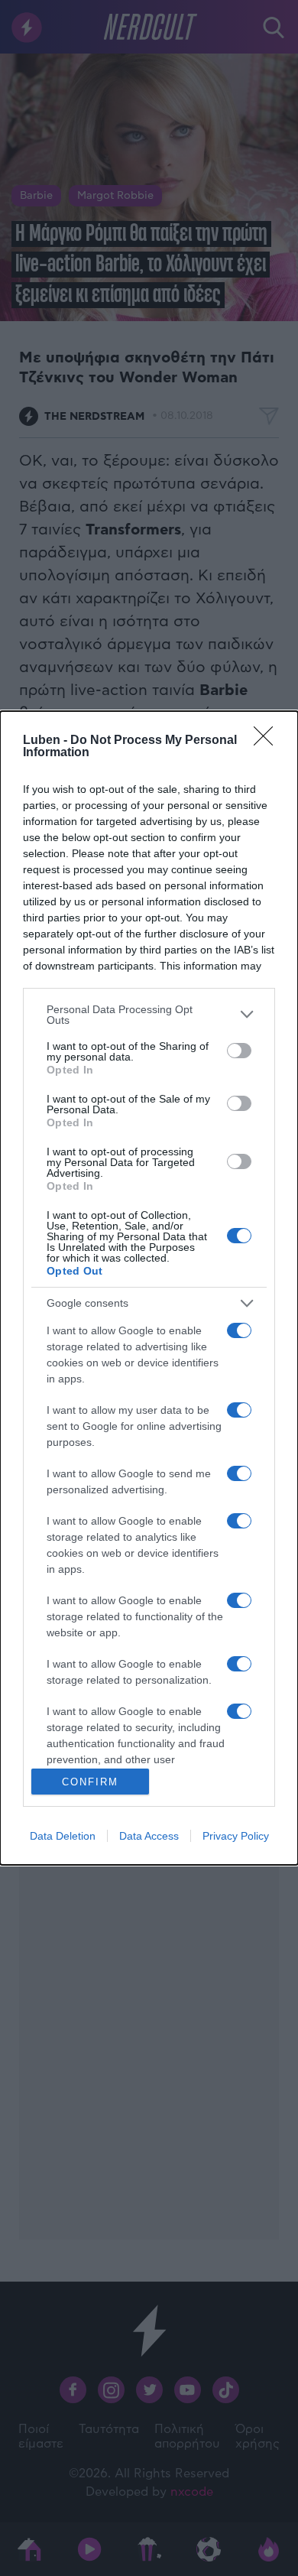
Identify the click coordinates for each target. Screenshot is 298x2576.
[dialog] (149, 1288)
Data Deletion (63, 1836)
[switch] (239, 1051)
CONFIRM (90, 1782)
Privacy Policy (236, 1836)
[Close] (268, 741)
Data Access (149, 1836)
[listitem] (149, 1015)
